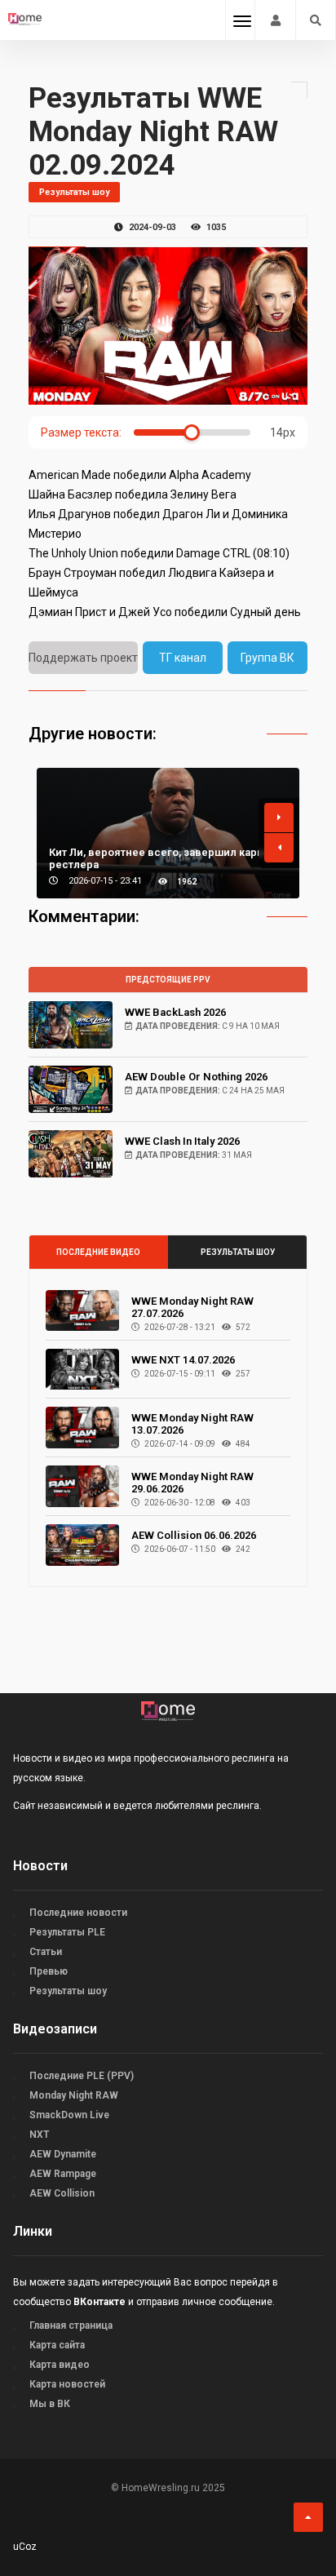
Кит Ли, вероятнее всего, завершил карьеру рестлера (165, 858)
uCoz (25, 2547)
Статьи (46, 1952)
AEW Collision (62, 2193)
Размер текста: (81, 432)
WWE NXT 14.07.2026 (183, 1360)
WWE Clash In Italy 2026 (182, 1141)
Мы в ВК (50, 2404)
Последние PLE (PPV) (82, 2076)
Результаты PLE (67, 1932)
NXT (39, 2135)
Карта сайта (57, 2345)
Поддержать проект (83, 658)
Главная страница (71, 2325)
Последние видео (98, 1252)
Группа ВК (267, 658)
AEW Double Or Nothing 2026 (196, 1077)
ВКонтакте (99, 2302)
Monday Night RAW (74, 2095)
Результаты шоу (238, 1252)
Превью (49, 1971)
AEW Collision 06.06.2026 (194, 1535)
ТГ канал (183, 658)
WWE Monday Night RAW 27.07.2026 (192, 1307)
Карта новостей (67, 2384)
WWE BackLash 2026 (175, 1012)
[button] (279, 818)
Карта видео (60, 2365)
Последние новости (78, 1913)
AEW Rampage (63, 2174)
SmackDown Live (69, 2115)
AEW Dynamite (63, 2154)
